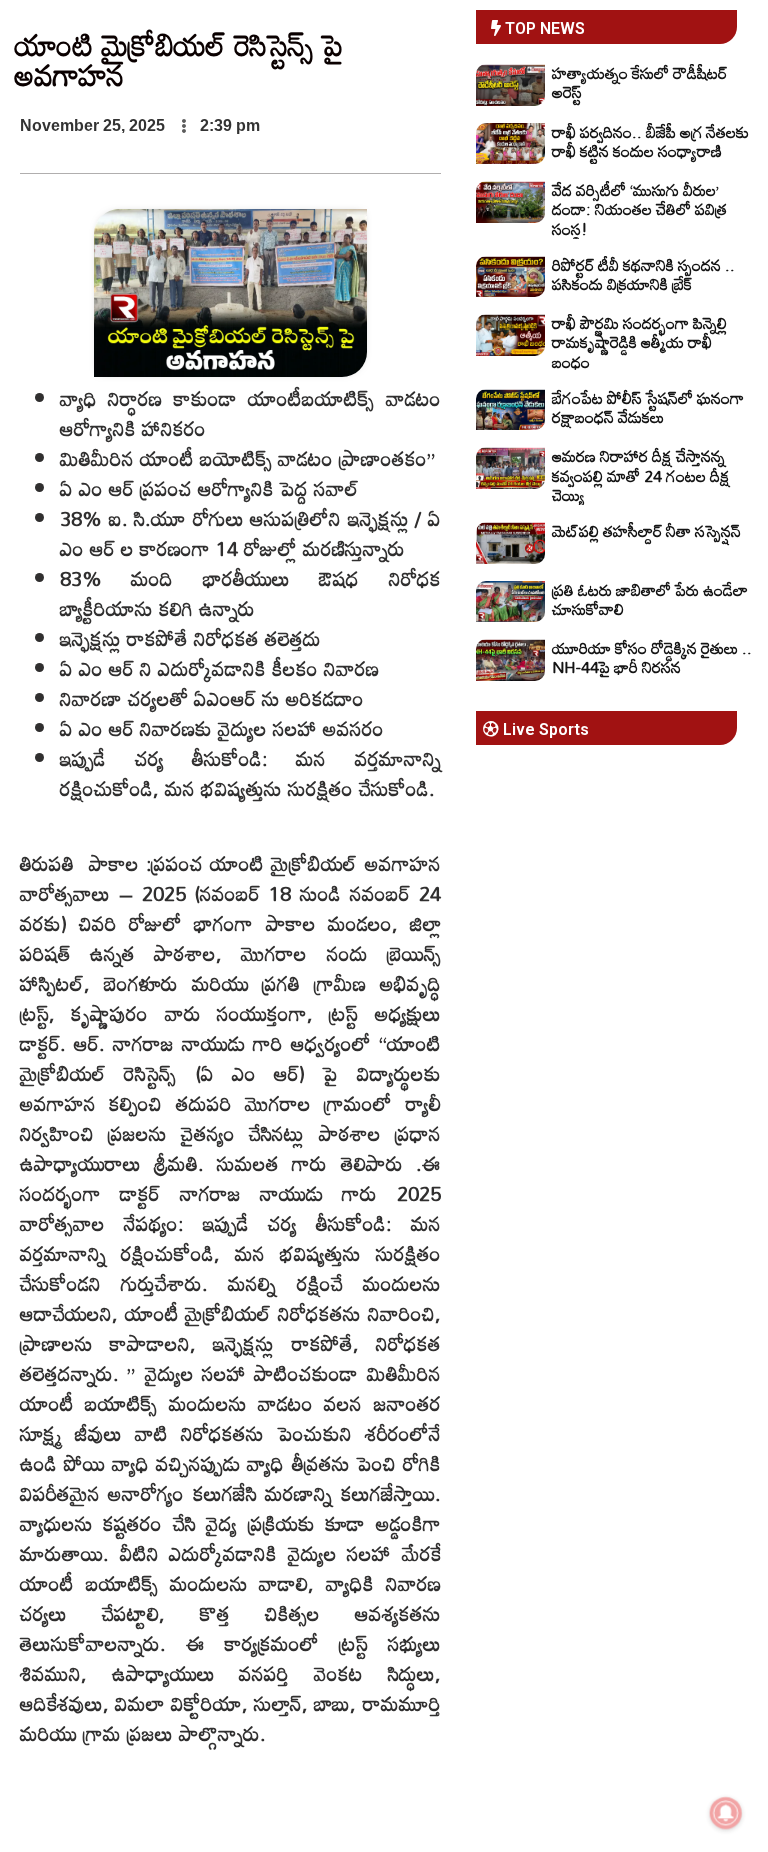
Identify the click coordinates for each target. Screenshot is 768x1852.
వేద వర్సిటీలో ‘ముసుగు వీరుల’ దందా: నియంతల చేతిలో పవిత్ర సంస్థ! (639, 209)
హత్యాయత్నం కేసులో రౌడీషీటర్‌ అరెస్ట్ (639, 82)
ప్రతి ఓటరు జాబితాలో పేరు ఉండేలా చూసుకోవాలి (650, 599)
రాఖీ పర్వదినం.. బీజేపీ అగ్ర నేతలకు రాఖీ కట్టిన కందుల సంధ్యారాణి (650, 141)
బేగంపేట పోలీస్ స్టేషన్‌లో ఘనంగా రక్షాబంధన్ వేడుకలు (648, 407)
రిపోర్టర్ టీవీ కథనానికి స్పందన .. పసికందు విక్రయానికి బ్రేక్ (643, 274)
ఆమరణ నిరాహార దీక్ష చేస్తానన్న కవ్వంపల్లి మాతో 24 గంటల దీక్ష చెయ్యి (641, 475)
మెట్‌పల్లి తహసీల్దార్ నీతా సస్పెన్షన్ (646, 531)
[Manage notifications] (726, 1813)
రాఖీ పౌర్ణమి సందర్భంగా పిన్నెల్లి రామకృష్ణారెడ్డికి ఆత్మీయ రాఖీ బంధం (639, 342)
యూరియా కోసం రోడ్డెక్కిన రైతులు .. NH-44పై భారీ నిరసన (652, 657)
